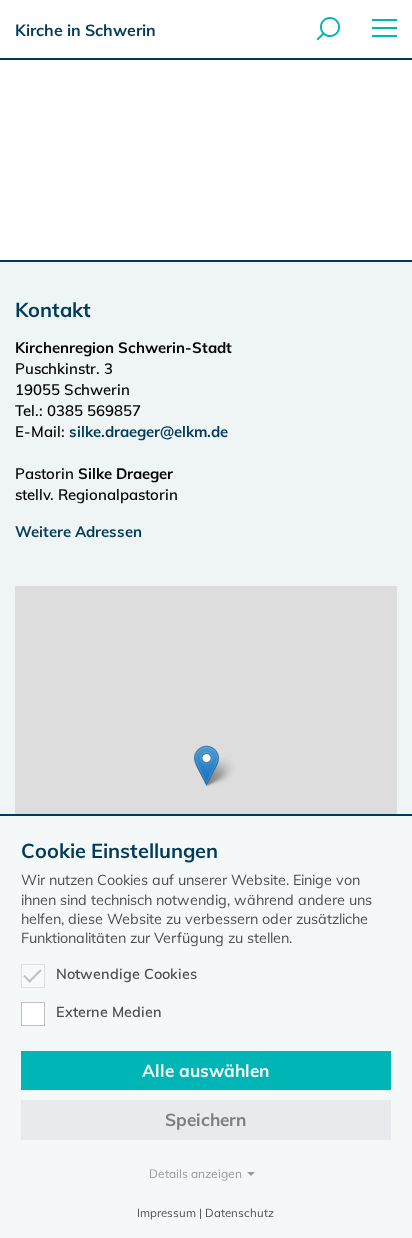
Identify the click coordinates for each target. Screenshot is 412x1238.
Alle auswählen (205, 1070)
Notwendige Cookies (126, 974)
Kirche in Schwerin (85, 30)
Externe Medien (109, 1012)
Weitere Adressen (78, 531)
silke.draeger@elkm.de (148, 431)
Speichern (205, 1119)
